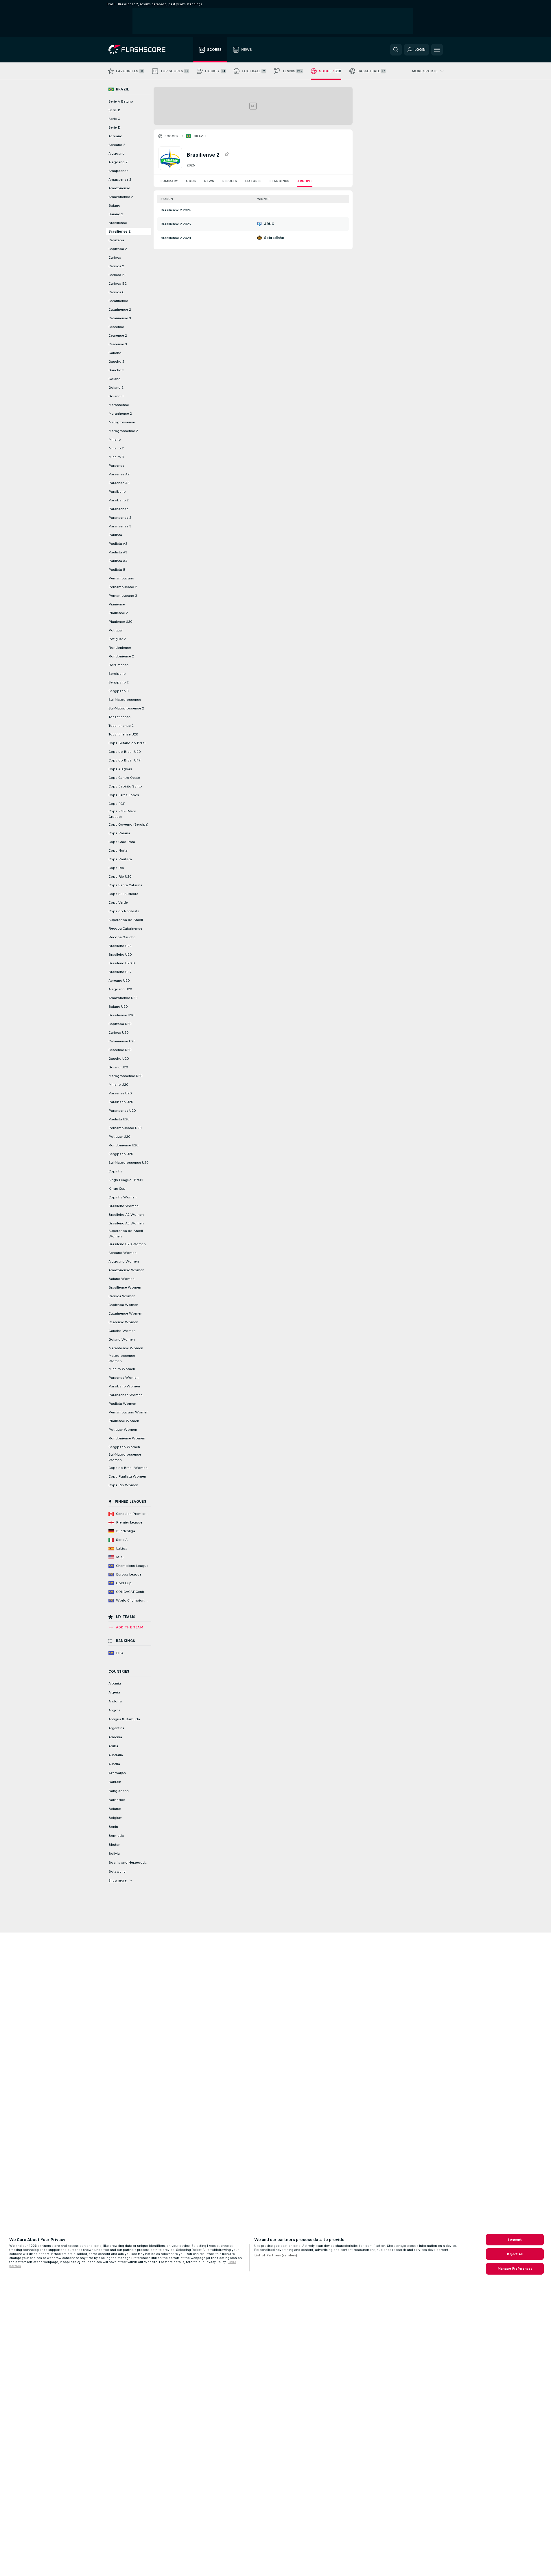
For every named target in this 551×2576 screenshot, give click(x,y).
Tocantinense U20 (123, 734)
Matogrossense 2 (123, 431)
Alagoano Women (124, 1261)
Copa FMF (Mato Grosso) (122, 814)
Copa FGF (117, 804)
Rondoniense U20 (123, 1145)
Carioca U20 (118, 1033)
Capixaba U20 (120, 1024)
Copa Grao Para (122, 842)
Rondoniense (120, 648)
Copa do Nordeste (124, 911)
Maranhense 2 (120, 414)
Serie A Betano (121, 101)
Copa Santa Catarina (125, 885)
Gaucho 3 (116, 370)
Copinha (115, 1171)
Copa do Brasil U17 (125, 760)
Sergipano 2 (119, 682)
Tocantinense (120, 717)
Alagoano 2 (118, 162)
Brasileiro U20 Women (127, 1244)
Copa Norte (118, 850)
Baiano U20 (118, 1007)
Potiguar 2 (117, 639)
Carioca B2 (118, 283)
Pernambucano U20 (125, 1128)
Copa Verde (118, 902)
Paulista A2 (118, 544)
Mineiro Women (122, 1369)
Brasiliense (118, 223)
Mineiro (115, 440)
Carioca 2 (116, 266)
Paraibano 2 (119, 500)
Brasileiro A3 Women (126, 1223)
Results (230, 181)
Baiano (114, 205)
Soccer (172, 136)
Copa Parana (119, 833)
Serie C (114, 119)
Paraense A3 (119, 483)
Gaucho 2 (116, 362)
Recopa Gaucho (122, 937)
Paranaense (118, 509)
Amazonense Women (126, 1270)
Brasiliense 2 (119, 231)
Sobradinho (274, 238)
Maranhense (119, 405)
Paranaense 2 (120, 518)
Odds (191, 181)
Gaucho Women (122, 1331)
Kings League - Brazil (126, 1180)
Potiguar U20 (119, 1137)
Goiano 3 (116, 396)
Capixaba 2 (118, 249)
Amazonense (119, 188)
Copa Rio (116, 868)
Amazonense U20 (123, 998)
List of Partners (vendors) (276, 2255)
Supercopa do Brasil (126, 920)
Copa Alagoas (120, 769)
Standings (279, 181)
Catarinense (118, 301)
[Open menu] (437, 50)
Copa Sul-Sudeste (123, 894)
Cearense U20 (120, 1050)
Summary (169, 181)
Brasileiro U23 (120, 946)
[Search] (396, 50)
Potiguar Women (123, 1430)
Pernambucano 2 (123, 587)
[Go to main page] (141, 50)
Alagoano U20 (120, 989)
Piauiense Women (124, 1421)
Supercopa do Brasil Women (126, 1234)
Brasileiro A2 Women (126, 1215)
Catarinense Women (125, 1313)
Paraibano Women (124, 1386)
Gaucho (115, 353)
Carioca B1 (118, 275)
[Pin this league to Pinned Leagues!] (226, 155)
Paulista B (117, 570)
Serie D (115, 127)
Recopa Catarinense (125, 929)
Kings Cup (117, 1189)
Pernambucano (121, 578)
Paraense (116, 466)
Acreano (115, 136)
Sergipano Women (124, 1447)
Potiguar (116, 630)
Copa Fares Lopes (124, 795)
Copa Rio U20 (120, 876)
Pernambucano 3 (123, 596)
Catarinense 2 (120, 310)
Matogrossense (122, 422)
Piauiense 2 (118, 613)
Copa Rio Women (123, 1485)
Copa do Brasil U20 (125, 752)
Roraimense (119, 665)
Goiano (115, 379)
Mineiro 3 (116, 457)
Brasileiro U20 (120, 955)
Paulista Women (122, 1404)
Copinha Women (122, 1197)
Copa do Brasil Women (128, 1468)
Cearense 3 (118, 344)
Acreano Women (122, 1253)
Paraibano (117, 492)
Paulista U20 (119, 1119)
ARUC (269, 224)
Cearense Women (123, 1322)
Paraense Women (124, 1378)
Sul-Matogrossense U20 (128, 1163)
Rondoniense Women (127, 1438)
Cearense (116, 327)
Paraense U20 (120, 1093)
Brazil (200, 136)
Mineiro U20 (118, 1085)
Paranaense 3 (120, 526)
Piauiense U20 (120, 622)
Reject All (515, 2254)
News (209, 181)
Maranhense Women (126, 1348)
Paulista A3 (118, 552)
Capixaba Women (123, 1305)
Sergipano (117, 674)
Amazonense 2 (121, 197)
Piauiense (117, 604)
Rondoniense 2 (121, 656)
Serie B (114, 110)
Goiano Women (122, 1339)
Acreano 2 (117, 145)
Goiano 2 (116, 388)
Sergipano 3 (119, 691)
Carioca (115, 257)
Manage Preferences (515, 2269)
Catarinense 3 (120, 318)
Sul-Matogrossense (125, 700)
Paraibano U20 (121, 1102)
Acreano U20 (119, 981)
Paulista (115, 535)
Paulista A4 (118, 561)
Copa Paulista (120, 859)
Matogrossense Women (122, 1358)
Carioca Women (122, 1296)
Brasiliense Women (125, 1287)
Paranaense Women (126, 1395)
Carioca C (116, 292)
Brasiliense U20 (121, 1015)
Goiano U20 (118, 1067)
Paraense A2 (119, 474)
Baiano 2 (116, 214)
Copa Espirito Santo (125, 786)
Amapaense (118, 171)
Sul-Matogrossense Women (125, 1457)
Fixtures (253, 181)
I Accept (515, 2240)
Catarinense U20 (122, 1041)
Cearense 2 (118, 336)
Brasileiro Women (124, 1206)
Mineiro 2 (116, 448)
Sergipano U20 (121, 1154)
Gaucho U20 (119, 1059)
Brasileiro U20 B (122, 963)
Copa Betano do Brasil (127, 743)
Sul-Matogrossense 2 (126, 708)
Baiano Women (121, 1279)
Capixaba (116, 240)
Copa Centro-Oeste (124, 778)
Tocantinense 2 (121, 726)
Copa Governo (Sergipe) (128, 824)
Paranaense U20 (122, 1111)
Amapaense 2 (120, 179)
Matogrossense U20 (125, 1076)
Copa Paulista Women (127, 1476)
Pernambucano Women (128, 1412)
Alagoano (117, 153)
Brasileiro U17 (120, 972)
